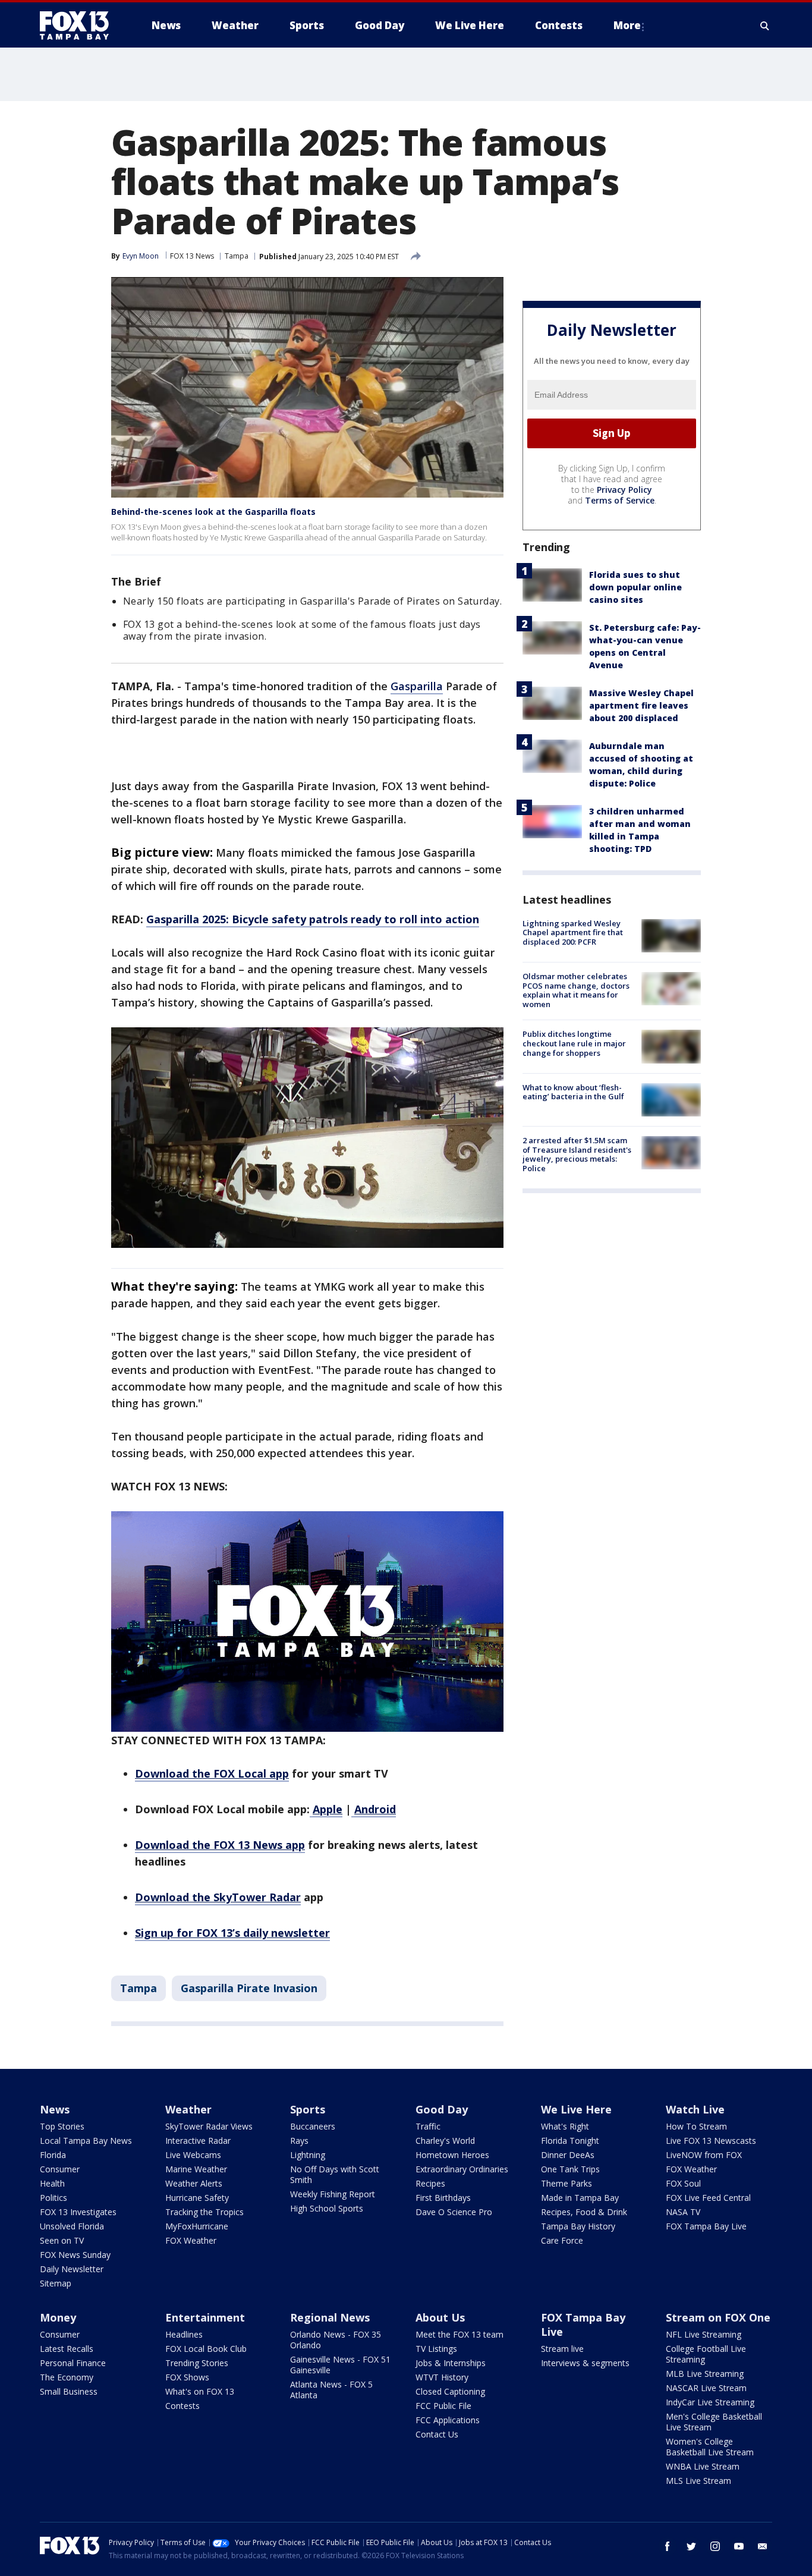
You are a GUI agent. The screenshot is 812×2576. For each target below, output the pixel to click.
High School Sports (327, 2208)
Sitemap (56, 2283)
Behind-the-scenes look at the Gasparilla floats (213, 512)
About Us (440, 2317)
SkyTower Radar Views (209, 2126)
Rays (299, 2141)
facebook (668, 2546)
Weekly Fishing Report (333, 2194)
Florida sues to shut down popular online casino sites (635, 587)
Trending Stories (197, 2363)
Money (58, 2317)
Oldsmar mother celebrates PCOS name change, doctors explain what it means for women (576, 990)
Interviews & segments (585, 2363)
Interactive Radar (198, 2141)
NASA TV (683, 2212)
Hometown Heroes (452, 2155)
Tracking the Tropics (204, 2212)
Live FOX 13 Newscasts (711, 2141)
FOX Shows (187, 2377)
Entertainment (205, 2317)
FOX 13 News (192, 256)
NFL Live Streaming (704, 2334)
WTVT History (442, 2377)
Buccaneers (313, 2126)
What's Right (565, 2126)
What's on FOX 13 (200, 2391)
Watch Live (695, 2109)
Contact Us (437, 2434)
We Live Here (576, 2109)
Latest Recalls (67, 2349)
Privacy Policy (624, 490)
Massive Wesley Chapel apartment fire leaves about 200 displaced (641, 705)
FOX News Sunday (75, 2255)
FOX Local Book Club (206, 2349)
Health (52, 2183)
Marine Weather (196, 2169)
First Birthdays (443, 2198)
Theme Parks (566, 2183)
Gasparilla (417, 686)
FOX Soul (683, 2183)
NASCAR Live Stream (706, 2388)
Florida (53, 2155)
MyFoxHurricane (197, 2226)
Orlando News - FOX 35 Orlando (336, 2340)
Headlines (184, 2334)
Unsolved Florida (72, 2226)
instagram (715, 2546)
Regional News (330, 2317)
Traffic (428, 2126)
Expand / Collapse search (765, 26)
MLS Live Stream (698, 2481)
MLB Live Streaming (705, 2374)
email (763, 2546)
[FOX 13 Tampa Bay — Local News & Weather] (79, 26)
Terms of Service (620, 500)
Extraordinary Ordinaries (462, 2169)
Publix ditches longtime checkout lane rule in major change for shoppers (574, 1043)
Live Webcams (193, 2155)
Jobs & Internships (451, 2363)
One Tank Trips (570, 2169)
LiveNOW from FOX (704, 2155)
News (55, 2109)
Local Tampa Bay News (86, 2141)
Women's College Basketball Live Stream (710, 2447)
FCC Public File (443, 2406)
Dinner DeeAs (568, 2155)
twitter (691, 2546)
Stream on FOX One (718, 2317)
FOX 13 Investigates (78, 2212)
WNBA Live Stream (703, 2466)
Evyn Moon (141, 256)
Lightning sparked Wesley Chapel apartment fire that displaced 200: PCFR (573, 932)
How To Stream (696, 2126)
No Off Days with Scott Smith (335, 2174)
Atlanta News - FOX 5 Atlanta (331, 2390)
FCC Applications (448, 2420)
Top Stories (62, 2126)
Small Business (69, 2391)
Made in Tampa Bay (580, 2198)
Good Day (442, 2109)
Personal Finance (73, 2363)
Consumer (60, 2169)
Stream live (562, 2349)
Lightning (308, 2155)
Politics (53, 2198)
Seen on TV (62, 2240)
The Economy (67, 2377)
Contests (182, 2406)
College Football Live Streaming (706, 2354)
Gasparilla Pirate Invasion (249, 1988)
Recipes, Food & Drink (584, 2212)
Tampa (237, 256)
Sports (308, 2109)
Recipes (430, 2183)
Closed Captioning (450, 2391)
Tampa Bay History (578, 2226)
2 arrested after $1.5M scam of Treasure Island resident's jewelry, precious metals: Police (577, 1154)
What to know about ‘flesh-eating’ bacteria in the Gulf (573, 1092)
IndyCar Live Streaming (710, 2402)
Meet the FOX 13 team (459, 2334)
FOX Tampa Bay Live (706, 2226)
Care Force (562, 2240)
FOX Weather (191, 2240)
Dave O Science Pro (454, 2212)
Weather (188, 2109)
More (627, 25)
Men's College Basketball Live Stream (714, 2422)
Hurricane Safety (197, 2198)
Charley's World (445, 2141)
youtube (739, 2546)
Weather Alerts (194, 2183)
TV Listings (436, 2349)
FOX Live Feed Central (708, 2198)
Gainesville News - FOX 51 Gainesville (340, 2365)
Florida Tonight (570, 2141)
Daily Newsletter (72, 2269)
